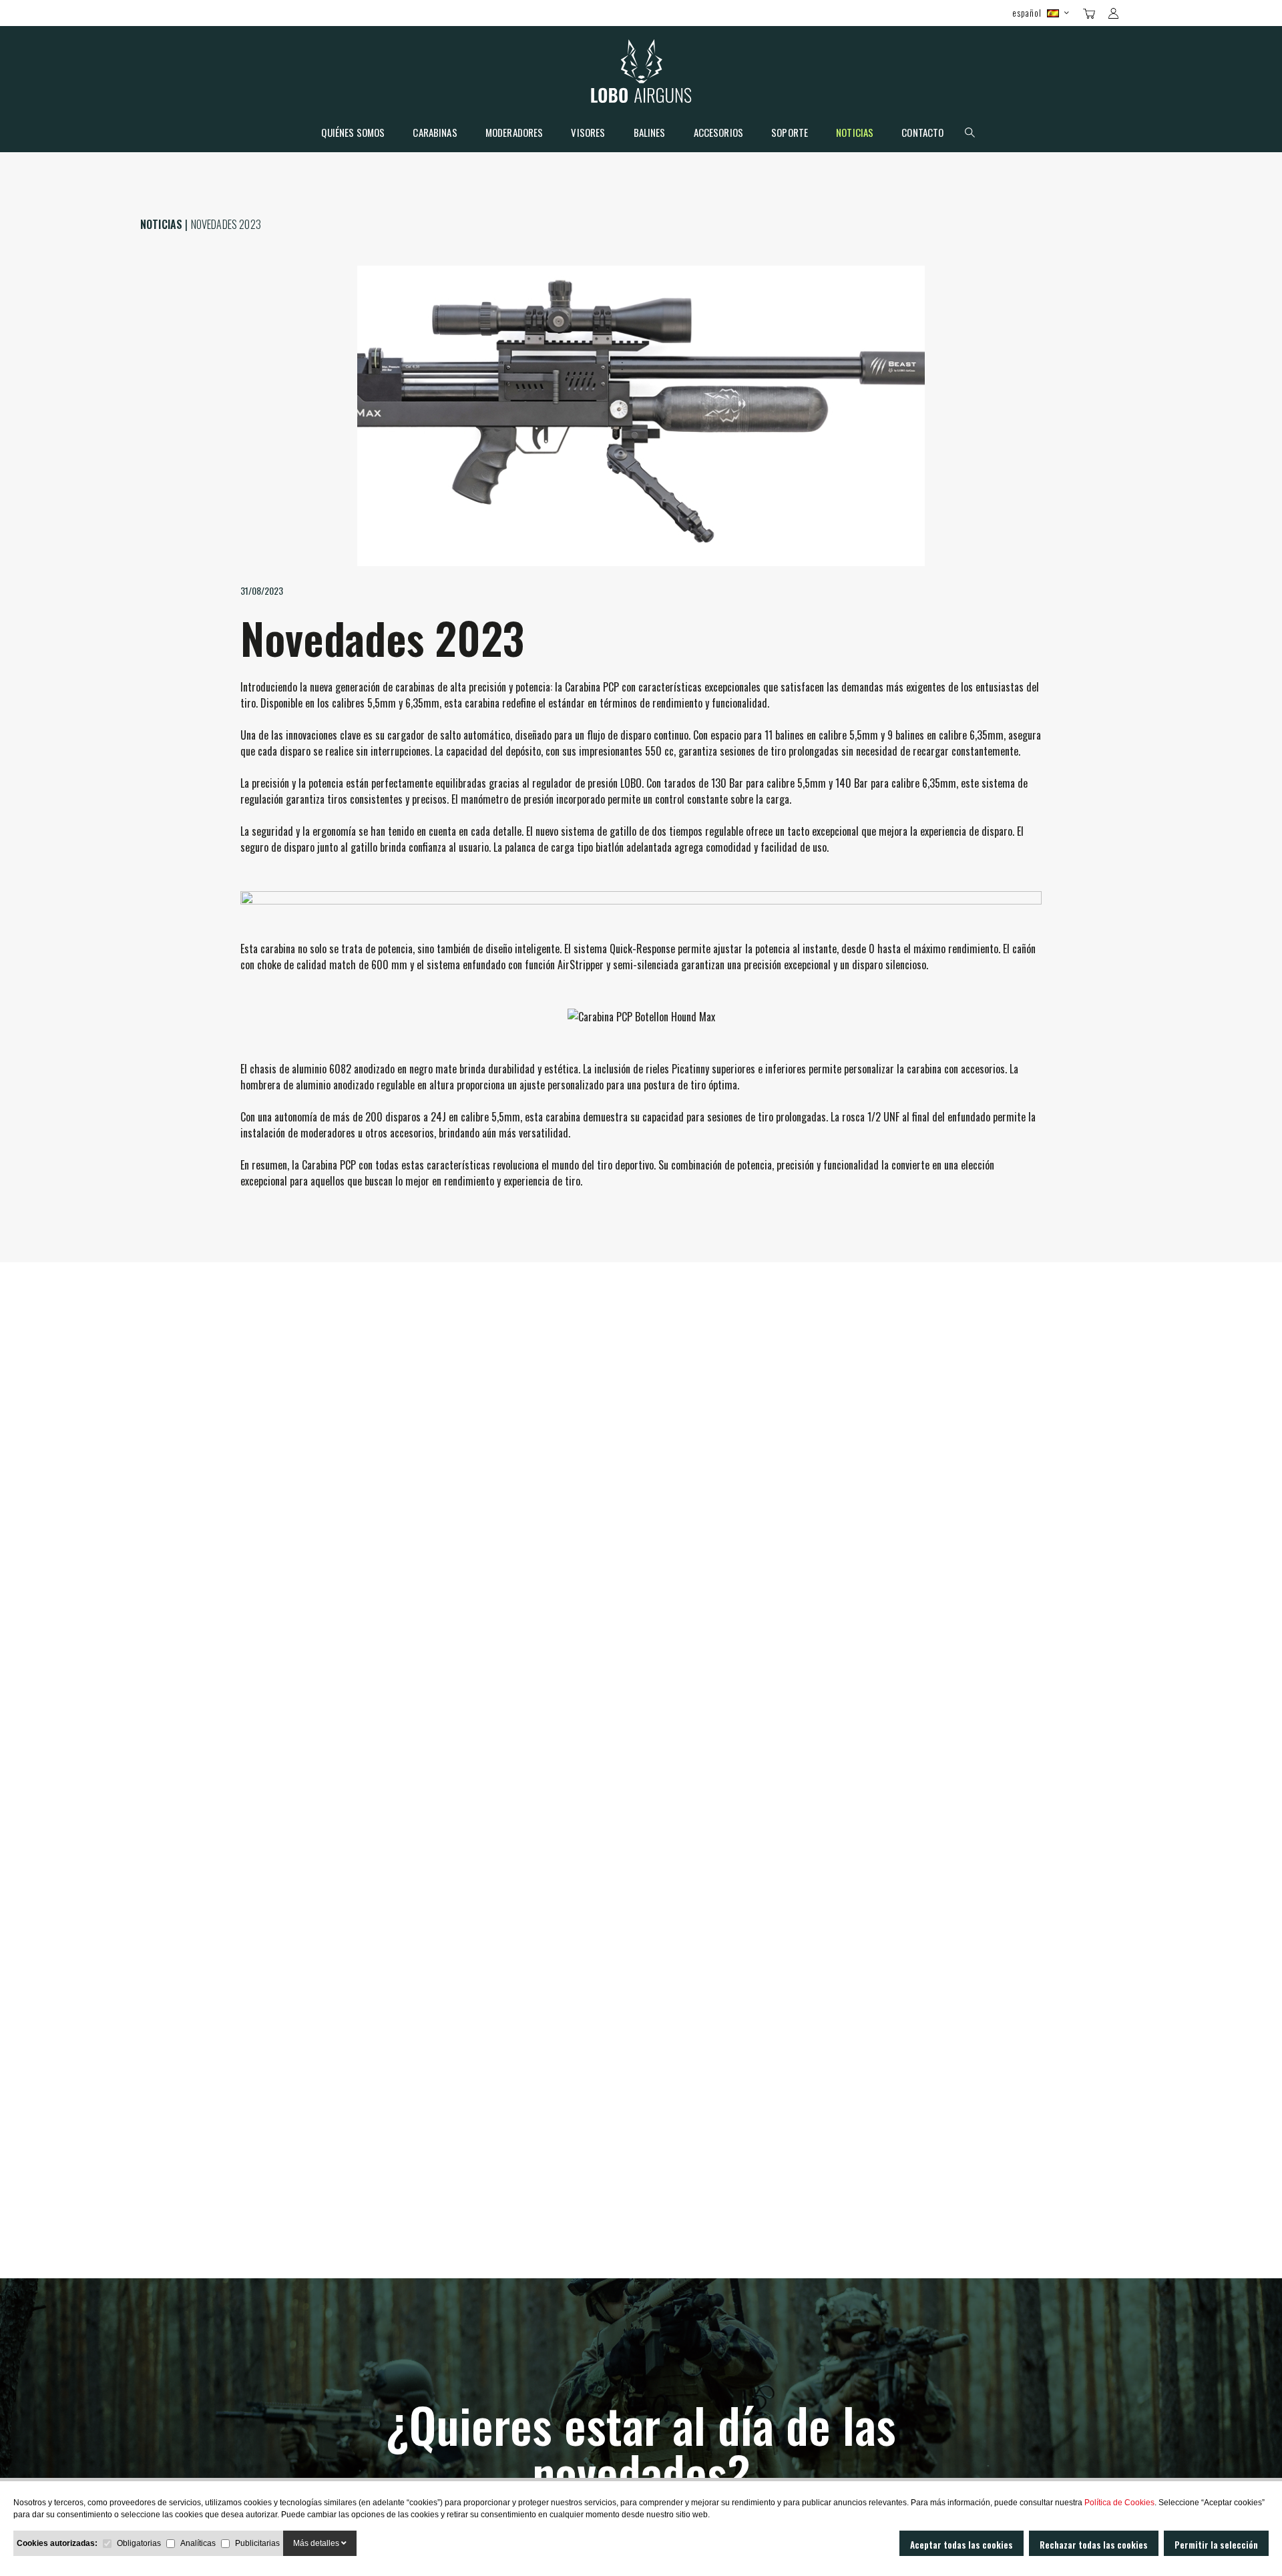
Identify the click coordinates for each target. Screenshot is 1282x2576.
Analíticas (198, 2543)
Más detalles (317, 2543)
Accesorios (719, 134)
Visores (588, 134)
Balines (650, 134)
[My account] (1113, 13)
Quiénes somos (353, 134)
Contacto (922, 134)
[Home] (641, 74)
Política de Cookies (1119, 2503)
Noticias (855, 134)
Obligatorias (139, 2543)
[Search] (1137, 12)
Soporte (790, 134)
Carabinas (435, 134)
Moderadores (514, 134)
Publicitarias (257, 2543)
